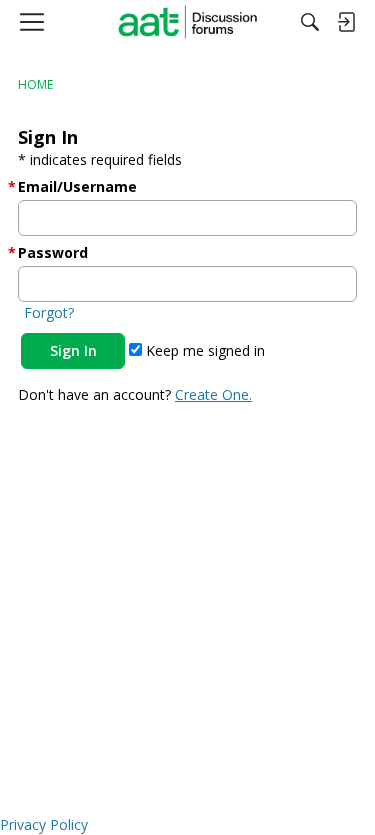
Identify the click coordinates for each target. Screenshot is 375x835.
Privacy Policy (44, 824)
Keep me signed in (203, 350)
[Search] (310, 22)
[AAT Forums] (187, 22)
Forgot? (49, 312)
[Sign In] (346, 22)
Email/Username (77, 186)
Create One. (213, 394)
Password (53, 252)
